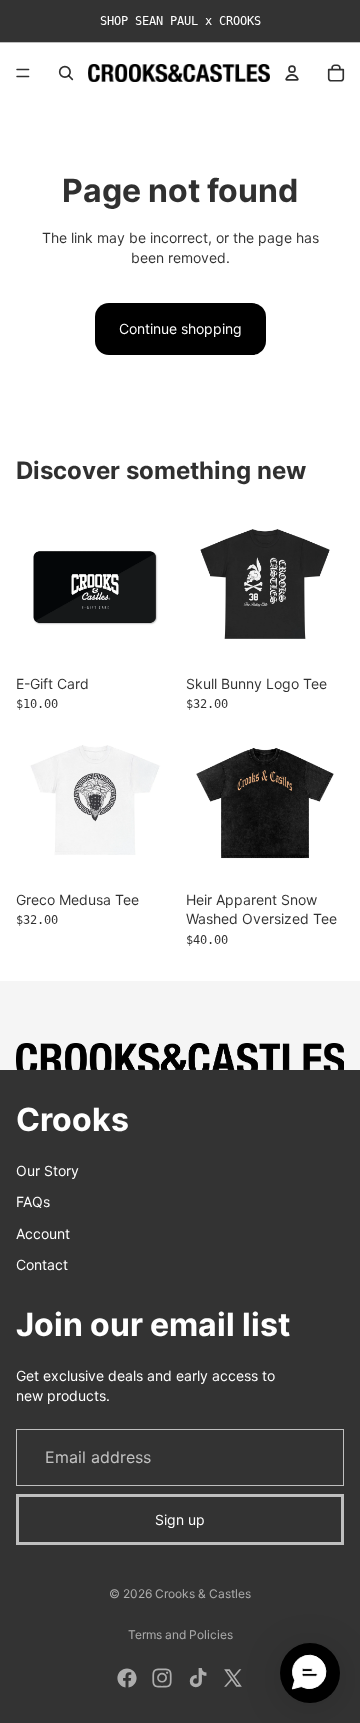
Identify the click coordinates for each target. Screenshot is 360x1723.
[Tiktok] (198, 1678)
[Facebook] (127, 1678)
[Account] (292, 73)
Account (43, 1232)
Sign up (180, 1518)
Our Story (47, 1169)
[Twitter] (233, 1678)
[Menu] (23, 73)
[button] (310, 1673)
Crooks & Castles (203, 1593)
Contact (42, 1264)
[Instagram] (162, 1678)
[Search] (66, 73)
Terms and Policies (180, 1634)
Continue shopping (180, 328)
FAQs (33, 1201)
